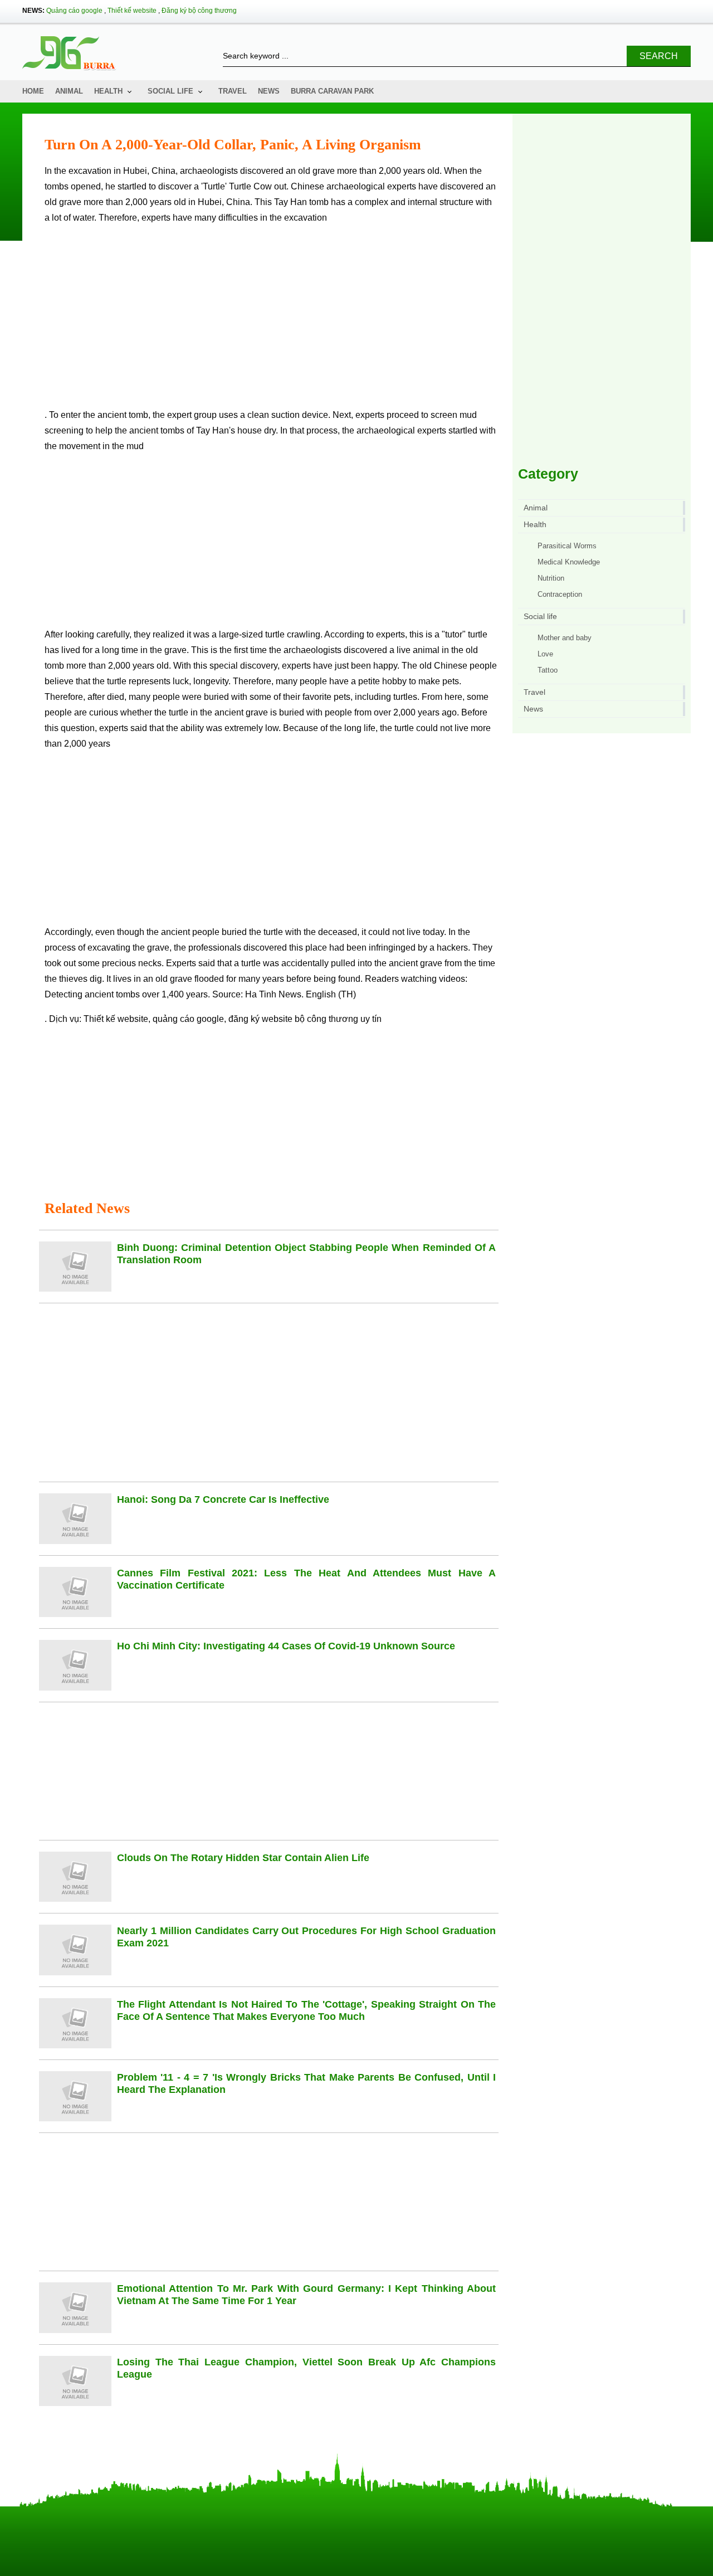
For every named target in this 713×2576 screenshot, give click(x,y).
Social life (170, 91)
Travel (233, 91)
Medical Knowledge (569, 562)
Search (659, 56)
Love (545, 654)
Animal (69, 91)
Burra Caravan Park (332, 91)
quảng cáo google (188, 1019)
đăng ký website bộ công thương (293, 1019)
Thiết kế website (132, 11)
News (269, 91)
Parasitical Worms (567, 546)
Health (108, 91)
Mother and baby (565, 638)
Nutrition (551, 578)
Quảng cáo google (74, 11)
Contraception (560, 594)
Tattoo (548, 670)
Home (33, 91)
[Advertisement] (272, 321)
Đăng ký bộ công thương (199, 11)
